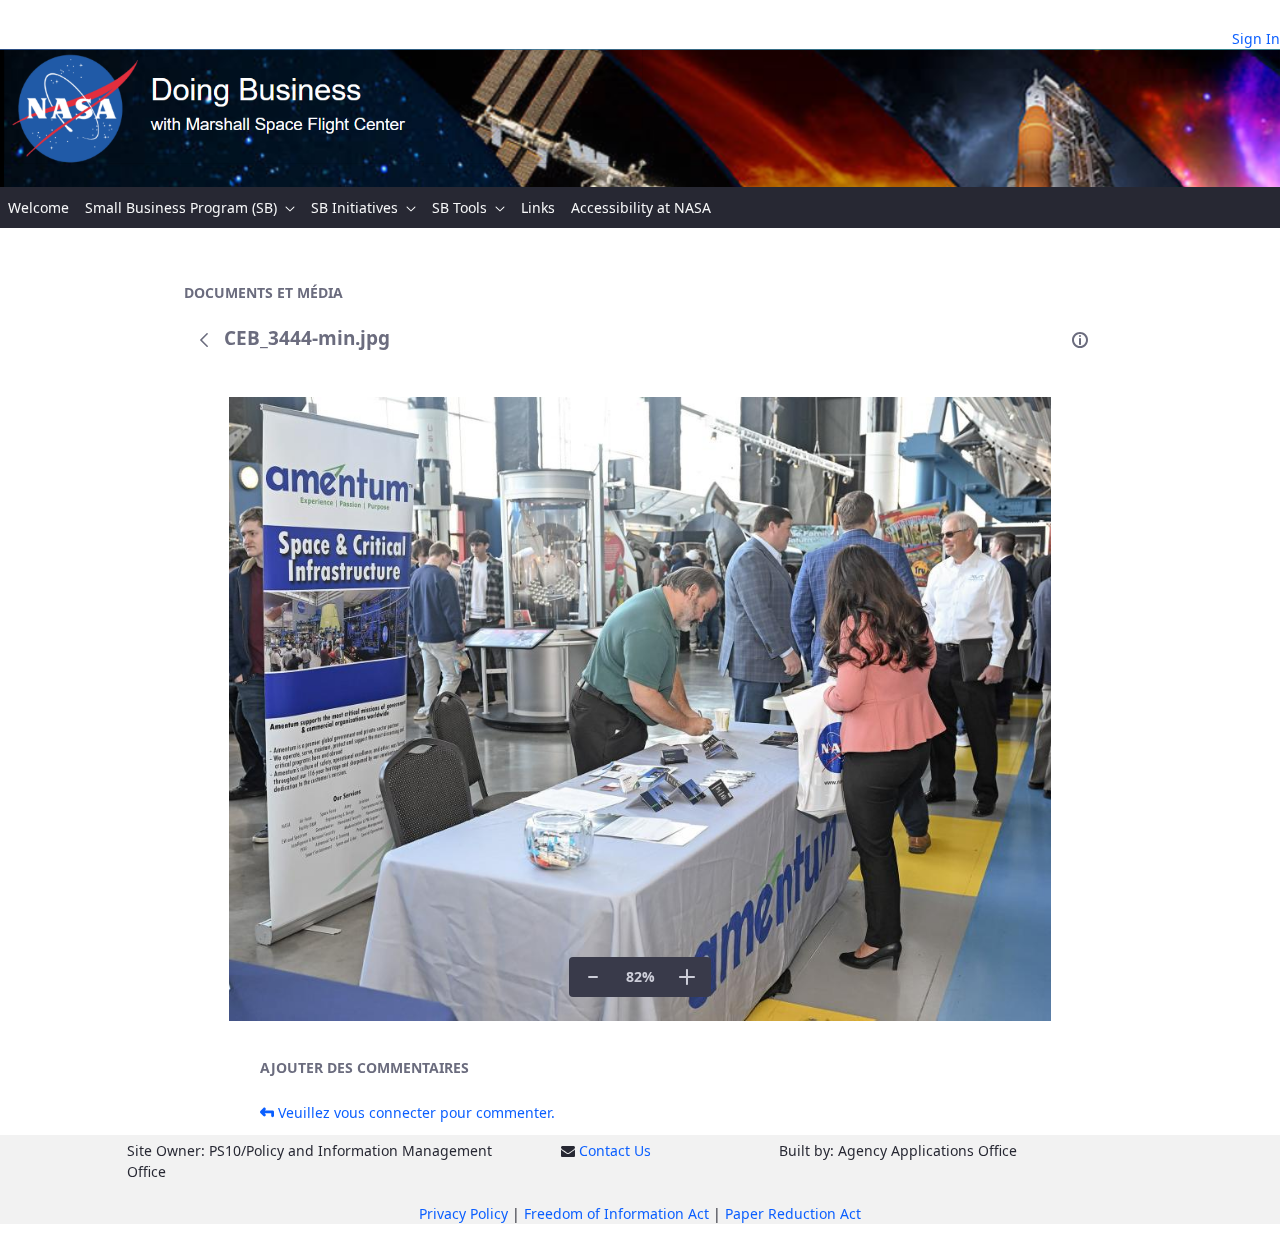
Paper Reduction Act (793, 1213)
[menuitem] (38, 207)
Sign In (1256, 38)
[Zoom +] (687, 977)
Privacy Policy (463, 1213)
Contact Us (615, 1150)
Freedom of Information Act (616, 1213)
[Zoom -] (593, 977)
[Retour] (204, 340)
